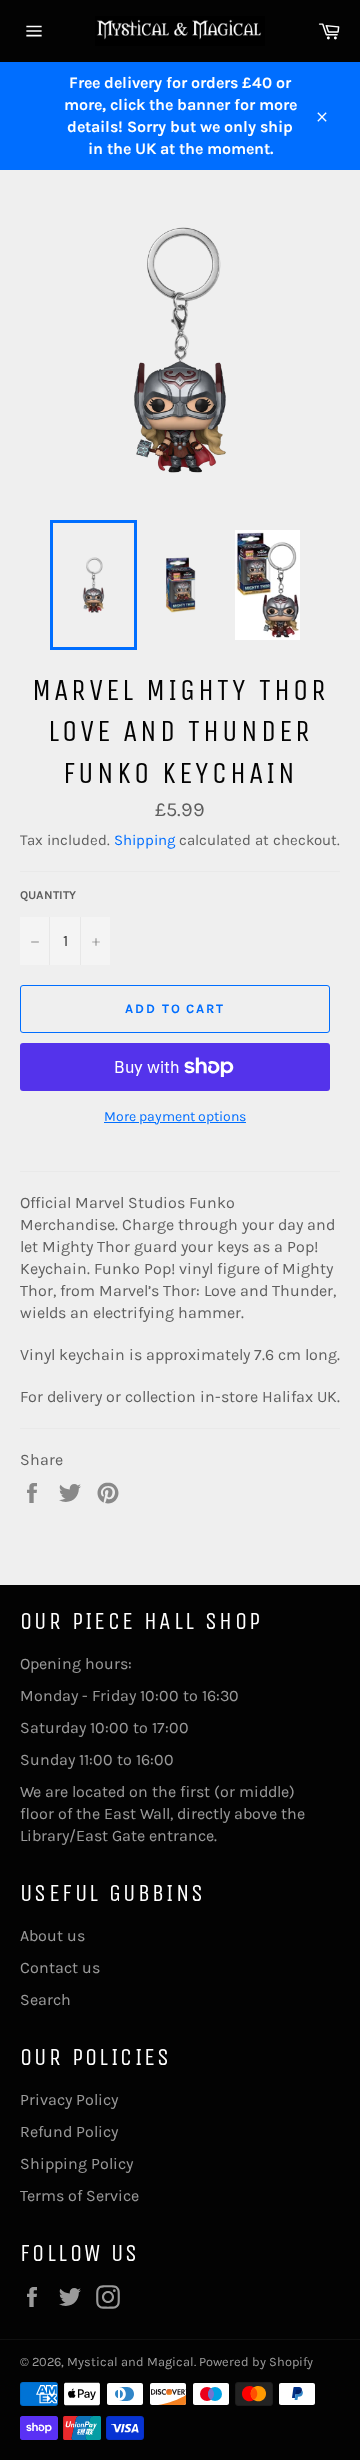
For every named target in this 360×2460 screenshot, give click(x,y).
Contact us (60, 1967)
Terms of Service (79, 2195)
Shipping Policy (76, 2163)
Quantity (48, 895)
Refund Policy (69, 2131)
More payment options (175, 1116)
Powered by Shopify (256, 2361)
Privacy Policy (69, 2099)
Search (45, 1999)
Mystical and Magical (130, 2361)
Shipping (144, 840)
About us (52, 1935)
